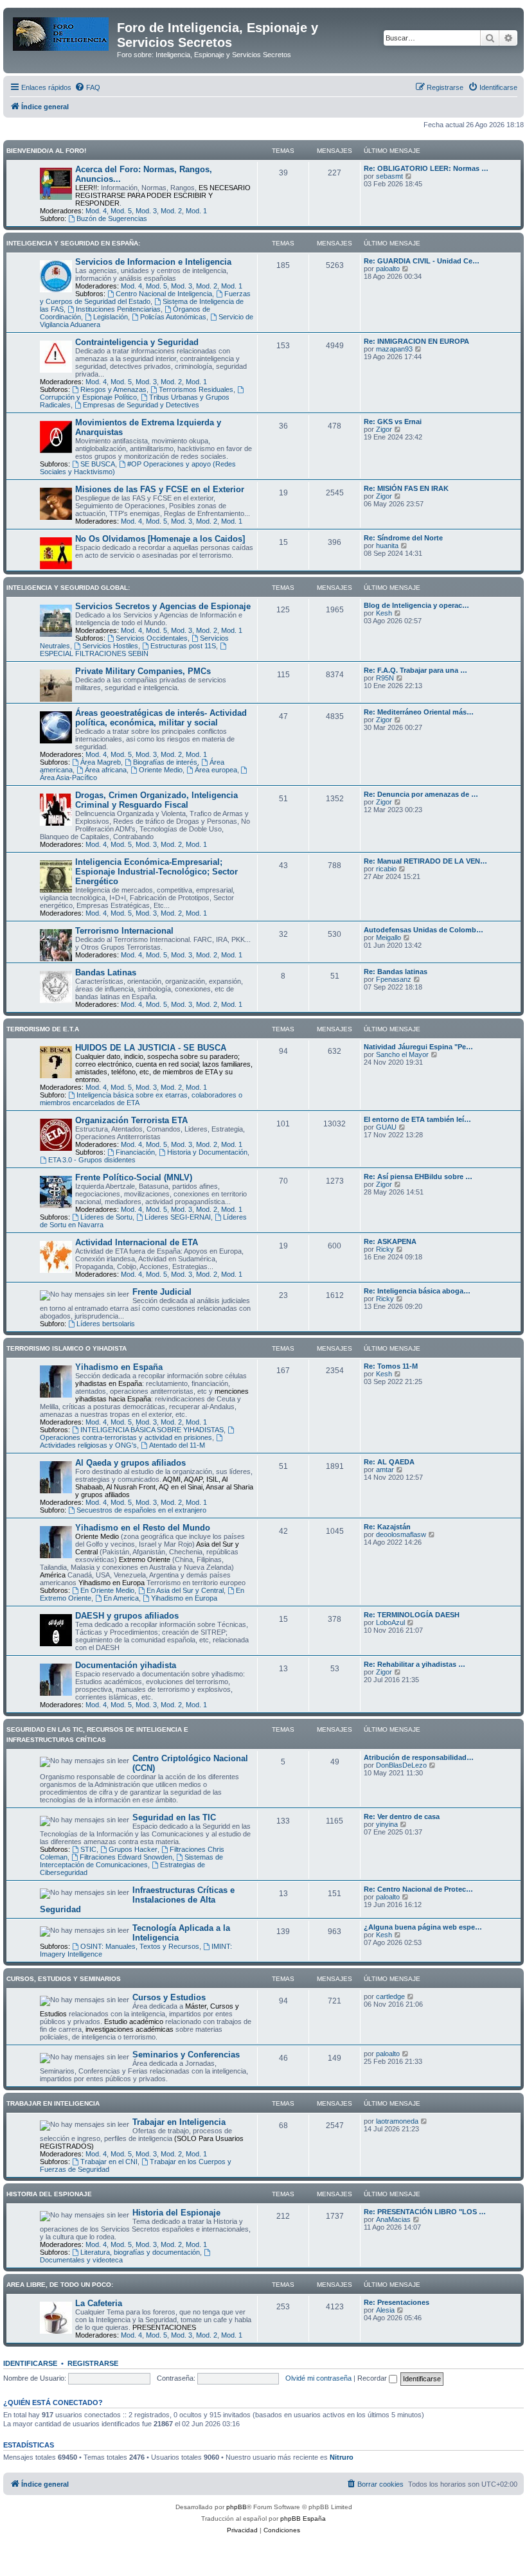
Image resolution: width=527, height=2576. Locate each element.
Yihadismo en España (119, 1367)
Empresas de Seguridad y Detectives (141, 405)
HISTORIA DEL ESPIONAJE (49, 2194)
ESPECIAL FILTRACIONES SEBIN (94, 653)
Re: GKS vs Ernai (393, 422)
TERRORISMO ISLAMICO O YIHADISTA (67, 1348)
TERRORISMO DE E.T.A (43, 1029)
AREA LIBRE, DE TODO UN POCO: (60, 2285)
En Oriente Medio (107, 1590)
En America (121, 1598)
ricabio (386, 869)
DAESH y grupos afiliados (127, 1616)
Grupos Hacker (133, 1849)
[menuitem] (87, 87)
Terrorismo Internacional (124, 931)
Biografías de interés (165, 762)
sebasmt (389, 176)
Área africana (106, 770)
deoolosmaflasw (401, 1534)
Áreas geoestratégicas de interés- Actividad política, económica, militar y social (161, 718)
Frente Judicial (162, 1292)
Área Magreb (101, 762)
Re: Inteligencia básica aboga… (417, 1291)
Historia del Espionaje (176, 2213)
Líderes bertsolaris (106, 1324)
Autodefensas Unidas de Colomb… (424, 930)
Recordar (373, 2378)
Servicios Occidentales (152, 638)
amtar (385, 1470)
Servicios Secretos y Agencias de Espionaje (163, 606)
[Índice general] (62, 31)
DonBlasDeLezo (401, 1765)
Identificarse (30, 2363)
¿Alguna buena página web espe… (423, 1927)
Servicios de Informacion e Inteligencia (153, 262)
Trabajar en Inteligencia (179, 2122)
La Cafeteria (99, 2303)
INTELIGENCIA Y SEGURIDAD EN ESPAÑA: (73, 243)
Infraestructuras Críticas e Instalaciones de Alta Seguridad (137, 1900)
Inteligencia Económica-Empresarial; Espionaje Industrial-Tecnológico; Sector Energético (156, 872)
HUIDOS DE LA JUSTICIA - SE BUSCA (151, 1048)
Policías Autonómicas (173, 317)
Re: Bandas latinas (396, 972)
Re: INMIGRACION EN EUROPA (416, 341)
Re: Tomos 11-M (391, 1366)
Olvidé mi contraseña (318, 2378)
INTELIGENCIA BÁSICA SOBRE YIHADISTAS (152, 1430)
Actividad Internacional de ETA (137, 1242)
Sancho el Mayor (402, 1054)
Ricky (385, 1249)
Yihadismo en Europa (184, 1598)
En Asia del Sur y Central (185, 1590)
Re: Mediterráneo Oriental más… (419, 712)
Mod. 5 (121, 211)
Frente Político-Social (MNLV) (134, 1177)
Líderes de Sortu (106, 1217)
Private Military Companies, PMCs (143, 671)
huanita (387, 546)
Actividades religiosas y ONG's (88, 1445)
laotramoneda (397, 2121)
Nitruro (342, 2457)
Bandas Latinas (106, 973)
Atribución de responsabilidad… (419, 1757)
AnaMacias (393, 2219)
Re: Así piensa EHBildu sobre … (418, 1177)
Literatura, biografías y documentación (140, 2252)
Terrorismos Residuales (196, 389)
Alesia (385, 2310)
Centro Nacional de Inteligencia (164, 294)
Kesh (384, 613)
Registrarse (93, 2363)
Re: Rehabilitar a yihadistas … (415, 1664)
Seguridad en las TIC (174, 1817)
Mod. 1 (196, 211)
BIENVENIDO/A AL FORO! (46, 151)
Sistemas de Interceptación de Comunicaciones (131, 1861)
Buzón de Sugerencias (112, 218)
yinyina (387, 1824)
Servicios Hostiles (110, 646)
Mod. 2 (171, 211)
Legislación (111, 317)
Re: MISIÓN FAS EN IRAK (406, 488)
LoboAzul (390, 1622)
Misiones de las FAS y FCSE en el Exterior (160, 489)
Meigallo (389, 937)
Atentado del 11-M (177, 1445)
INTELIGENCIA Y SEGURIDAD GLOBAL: (68, 588)
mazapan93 (394, 349)
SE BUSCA (98, 464)
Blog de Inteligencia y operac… (416, 605)
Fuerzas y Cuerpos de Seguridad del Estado (145, 298)
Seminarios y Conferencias (186, 2055)
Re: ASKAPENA (390, 1241)
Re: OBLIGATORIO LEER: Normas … (426, 168)
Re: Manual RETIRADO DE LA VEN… (425, 861)
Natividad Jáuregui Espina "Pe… (418, 1047)
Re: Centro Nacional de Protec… (418, 1889)
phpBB (237, 2507)
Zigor (384, 429)
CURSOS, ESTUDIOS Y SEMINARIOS (64, 1979)
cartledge (390, 1996)
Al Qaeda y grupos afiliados (130, 1463)
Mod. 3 (146, 211)
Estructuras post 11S (183, 646)
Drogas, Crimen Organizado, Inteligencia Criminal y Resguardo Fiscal (156, 800)
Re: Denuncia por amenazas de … (421, 794)
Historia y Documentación (207, 1152)
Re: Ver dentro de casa (402, 1817)
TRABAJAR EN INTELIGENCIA (53, 2103)
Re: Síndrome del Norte (403, 538)
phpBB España (303, 2518)
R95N (385, 678)
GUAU (386, 1127)
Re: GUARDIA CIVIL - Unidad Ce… (422, 261)
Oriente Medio (161, 770)
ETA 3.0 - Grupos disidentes (92, 1160)
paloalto (388, 269)
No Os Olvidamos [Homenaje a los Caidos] (160, 539)
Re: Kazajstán (387, 1527)
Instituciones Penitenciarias (118, 309)
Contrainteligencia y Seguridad (137, 342)
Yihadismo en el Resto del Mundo (143, 1528)
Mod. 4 (96, 211)
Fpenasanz (394, 979)
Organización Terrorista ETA (131, 1120)
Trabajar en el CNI (109, 2162)
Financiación (135, 1152)
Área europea (216, 770)
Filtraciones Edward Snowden (126, 1857)
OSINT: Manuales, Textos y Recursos (140, 1946)
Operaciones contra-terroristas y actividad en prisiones (126, 1437)
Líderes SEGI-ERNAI (178, 1217)
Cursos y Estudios (169, 1997)
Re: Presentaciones (397, 2302)
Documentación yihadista (126, 1665)
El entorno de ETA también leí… (417, 1119)
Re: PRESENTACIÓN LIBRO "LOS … (425, 2212)
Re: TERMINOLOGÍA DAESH (412, 1615)
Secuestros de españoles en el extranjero (141, 1510)
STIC (88, 1849)
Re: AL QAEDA (389, 1462)
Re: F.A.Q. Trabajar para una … (415, 670)
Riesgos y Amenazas (113, 389)
